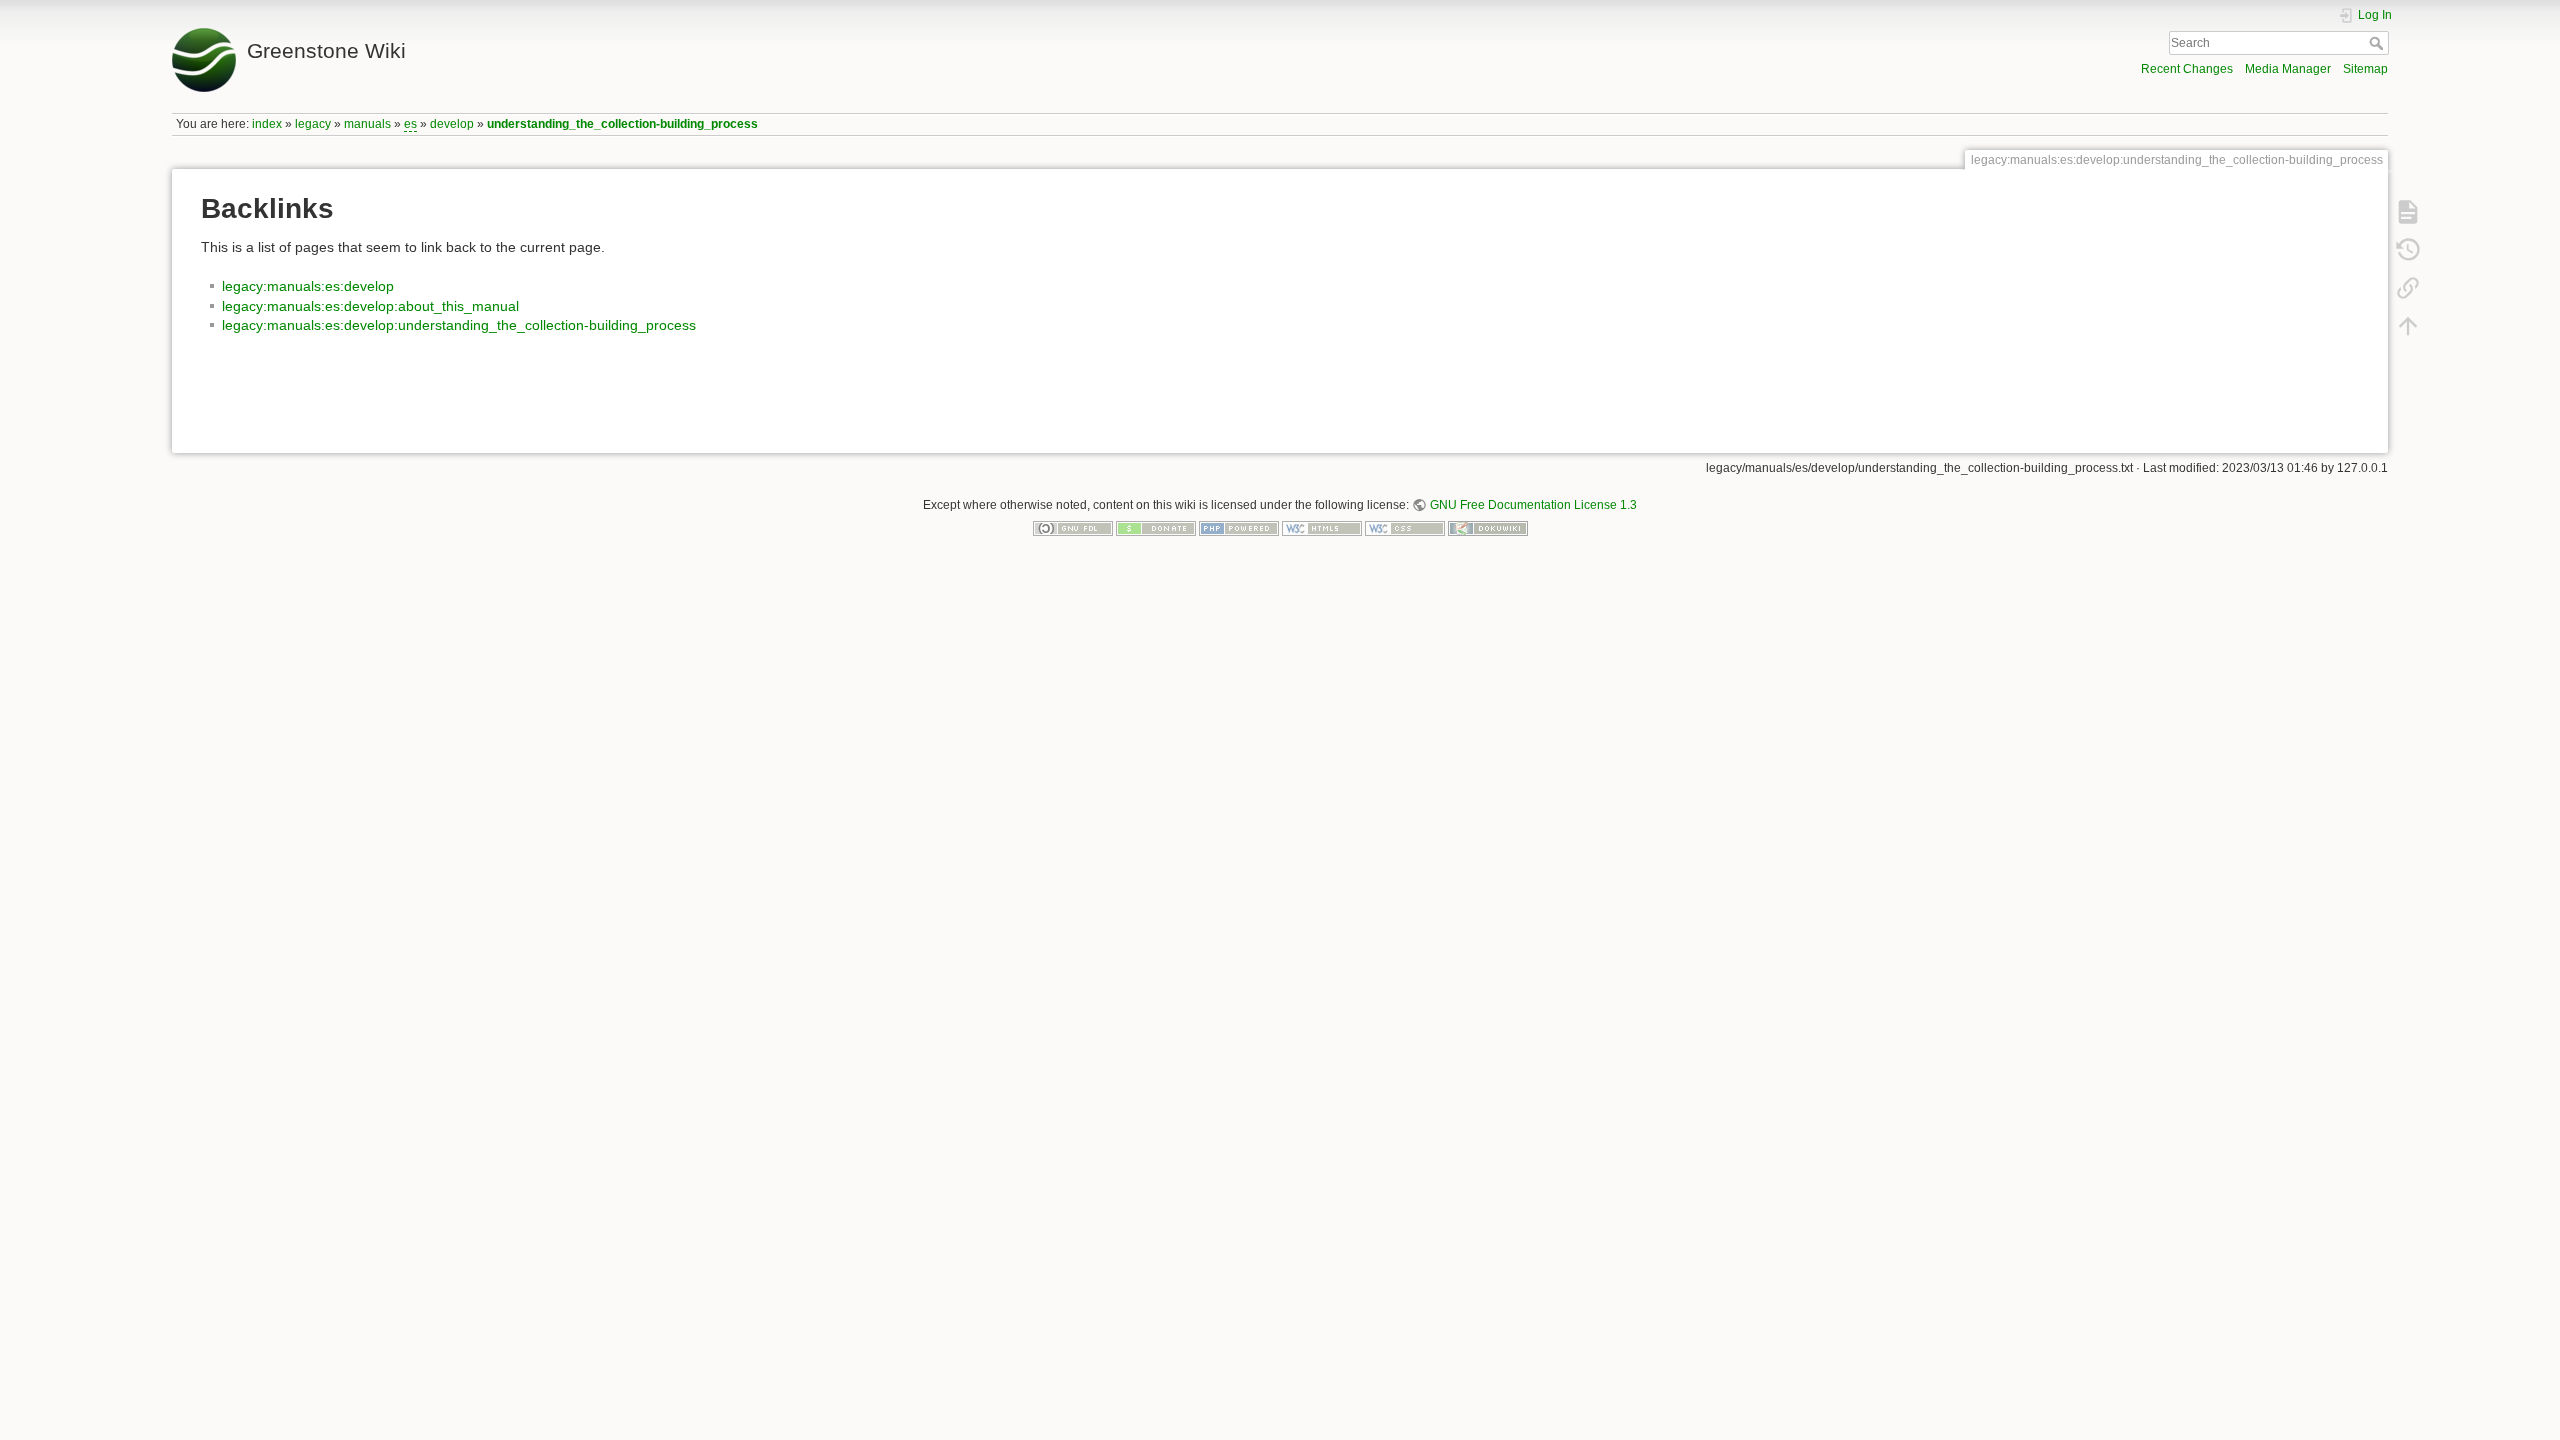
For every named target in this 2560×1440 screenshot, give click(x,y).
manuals (367, 124)
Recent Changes (2187, 69)
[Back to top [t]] (2408, 326)
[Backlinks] (2408, 288)
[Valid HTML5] (1322, 528)
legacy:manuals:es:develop (308, 286)
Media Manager (2288, 69)
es (410, 124)
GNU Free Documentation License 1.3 (1533, 505)
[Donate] (1156, 528)
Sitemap (2365, 69)
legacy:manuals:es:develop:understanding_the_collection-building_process (459, 325)
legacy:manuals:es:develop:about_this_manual (370, 306)
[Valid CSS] (1405, 528)
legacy (313, 124)
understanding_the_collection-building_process (622, 124)
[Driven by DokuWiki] (1488, 528)
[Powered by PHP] (1239, 528)
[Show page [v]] (2408, 212)
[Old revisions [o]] (2408, 250)
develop (452, 124)
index (267, 124)
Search (2378, 43)
